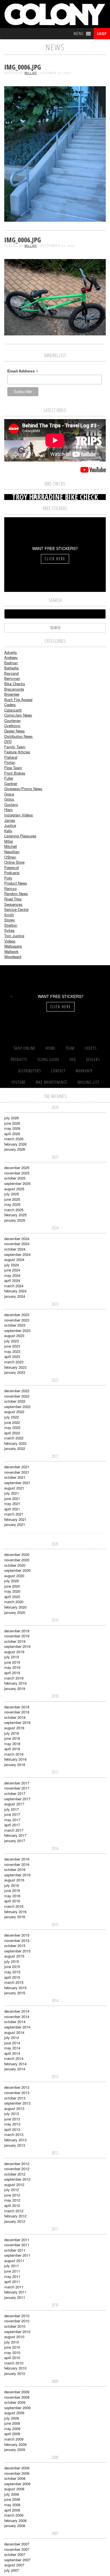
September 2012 (17, 2179)
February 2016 (15, 1912)
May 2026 (12, 1128)
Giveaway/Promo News (23, 789)
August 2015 (14, 1956)
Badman (11, 663)
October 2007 (15, 2554)
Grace (9, 794)
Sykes (9, 930)
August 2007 (14, 2565)
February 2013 (15, 2140)
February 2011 (15, 2292)
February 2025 (15, 1215)
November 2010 (17, 2321)
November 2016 (17, 1864)
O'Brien (10, 857)
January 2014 (15, 2069)
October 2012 (15, 2174)
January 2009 (15, 2449)
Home (51, 1048)
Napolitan (12, 852)
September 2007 (17, 2560)
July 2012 (12, 2190)
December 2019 (17, 1631)
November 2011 (17, 2245)
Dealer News (15, 731)
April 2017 (12, 1825)
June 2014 (12, 2043)
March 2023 (14, 1362)
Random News (16, 893)
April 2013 (12, 2129)
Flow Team (13, 768)
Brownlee (12, 694)
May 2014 (12, 2048)
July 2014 (12, 2037)
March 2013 (14, 2134)
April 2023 (12, 1356)
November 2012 (17, 2169)
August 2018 (14, 1728)
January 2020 (15, 1612)
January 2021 (15, 1524)
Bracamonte (14, 689)
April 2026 (12, 1134)
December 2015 (17, 1935)
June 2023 (12, 1346)
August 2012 (14, 2184)
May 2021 (12, 1503)
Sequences (13, 904)
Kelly (8, 831)
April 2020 (12, 1597)
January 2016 (15, 1917)
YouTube (18, 1082)
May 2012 (12, 2200)
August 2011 (14, 2261)
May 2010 (12, 2352)
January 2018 (15, 1765)
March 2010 (14, 2363)
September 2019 (17, 1646)
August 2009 (14, 2413)
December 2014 (17, 2011)
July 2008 (12, 2494)
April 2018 (12, 1749)
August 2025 (14, 1189)
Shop (102, 34)
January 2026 (15, 1149)
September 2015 (17, 1951)
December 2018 (17, 1707)
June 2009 (12, 2423)
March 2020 (14, 1602)
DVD (8, 741)
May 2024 (12, 1275)
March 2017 (14, 1830)
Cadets (10, 705)
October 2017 (15, 1793)
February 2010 (15, 2368)
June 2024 (12, 1270)
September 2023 (17, 1330)
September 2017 (17, 1799)
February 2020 (15, 1607)
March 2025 (14, 1210)
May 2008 (12, 2505)
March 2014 (14, 2058)
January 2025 (15, 1220)
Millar (31, 73)
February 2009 (15, 2444)
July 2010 (12, 2342)
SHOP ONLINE (25, 1048)
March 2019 (14, 1678)
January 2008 (15, 2526)
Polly (8, 878)
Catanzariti (13, 710)
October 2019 (15, 1641)
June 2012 (12, 2195)
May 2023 (12, 1351)
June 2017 (12, 1814)
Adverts (11, 652)
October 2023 (15, 1325)
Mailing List (88, 1082)
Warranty (84, 1071)
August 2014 (14, 2032)
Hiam (8, 810)
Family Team (15, 747)
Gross (9, 799)
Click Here (55, 559)
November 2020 (17, 1560)
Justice (10, 825)
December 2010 (17, 2316)
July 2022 (12, 1417)
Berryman (12, 678)
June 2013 (12, 2119)
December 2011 (17, 2240)
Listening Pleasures (20, 836)
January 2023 (15, 1372)
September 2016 (17, 1875)
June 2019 (12, 1662)
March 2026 (14, 1139)
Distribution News (18, 736)
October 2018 (15, 1717)
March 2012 (14, 2211)
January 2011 (15, 2297)
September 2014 (17, 2027)
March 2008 (14, 2515)
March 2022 (14, 1438)
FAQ (73, 1059)
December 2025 (17, 1168)
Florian (10, 762)
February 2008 (15, 2520)
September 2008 (17, 2484)
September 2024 (17, 1254)
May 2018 (12, 1744)
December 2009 (17, 2392)
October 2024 (15, 1249)
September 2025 (17, 1183)
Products (19, 1059)
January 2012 (15, 2221)
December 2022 (17, 1391)
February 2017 (15, 1835)
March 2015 (14, 1982)
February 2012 (15, 2216)
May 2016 (12, 1896)
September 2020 (17, 1570)
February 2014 (15, 2064)
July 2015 (12, 1961)
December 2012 (17, 2164)
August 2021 (14, 1488)
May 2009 (12, 2429)
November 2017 (17, 1788)
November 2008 (17, 2473)
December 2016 (17, 1859)
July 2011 (12, 2266)
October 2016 (15, 1869)
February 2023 (15, 1367)
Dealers (93, 1059)
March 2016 (14, 1906)
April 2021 (12, 1509)
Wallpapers (13, 946)
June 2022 (12, 1422)
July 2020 (12, 1581)
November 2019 (17, 1636)
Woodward (13, 957)
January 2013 (15, 2145)
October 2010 (15, 2326)
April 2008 (12, 2510)
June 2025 (12, 1199)
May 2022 (12, 1427)
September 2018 (17, 1722)
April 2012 (12, 2205)
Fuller (9, 778)
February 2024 (15, 1291)
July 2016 (12, 1885)
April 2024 (12, 1280)
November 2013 (17, 2093)
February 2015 (15, 1988)
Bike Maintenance (52, 1082)
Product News (16, 883)
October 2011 (15, 2250)
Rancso (10, 888)
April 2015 (12, 1977)
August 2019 (14, 1652)
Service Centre (16, 909)
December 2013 (17, 2087)
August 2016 (14, 1880)
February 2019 (15, 1683)
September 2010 (17, 2332)
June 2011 (12, 2271)
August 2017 (14, 1804)
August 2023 (14, 1336)
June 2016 (12, 1890)
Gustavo (11, 804)
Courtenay (13, 720)
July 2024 (12, 1265)
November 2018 (17, 1712)
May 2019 (12, 1667)
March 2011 (14, 2287)
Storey (10, 920)
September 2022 (17, 1406)
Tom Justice (14, 936)
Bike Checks (15, 684)
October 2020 (15, 1565)
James (10, 820)
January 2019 (15, 1688)
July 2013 (12, 2113)
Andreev (11, 657)
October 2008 (15, 2478)
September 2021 (17, 1483)
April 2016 (12, 1901)
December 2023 (17, 1315)
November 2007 (17, 2549)
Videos (10, 941)
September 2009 (17, 2408)
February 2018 (15, 1759)
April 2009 (12, 2434)
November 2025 (17, 1173)
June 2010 (12, 2347)
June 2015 (12, 1966)
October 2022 (15, 1401)
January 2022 (15, 1448)
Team (70, 1048)
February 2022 (15, 1443)
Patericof (12, 867)
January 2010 (15, 2373)
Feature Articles (17, 752)
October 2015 (15, 1946)
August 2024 (14, 1259)
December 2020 (17, 1554)
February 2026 (15, 1144)
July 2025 (12, 1194)
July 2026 (12, 1118)
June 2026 (12, 1123)
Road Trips (13, 899)
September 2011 (17, 2255)
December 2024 (17, 1239)
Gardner (11, 783)
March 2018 (14, 1754)
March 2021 (14, 1514)
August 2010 (14, 2337)
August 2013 (14, 2108)
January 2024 (15, 1296)
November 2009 (17, 2397)
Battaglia (11, 668)
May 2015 (12, 1972)
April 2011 (12, 2281)
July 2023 (12, 1341)
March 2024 (14, 1286)
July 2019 (12, 1657)
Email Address (23, 371)
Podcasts (12, 873)
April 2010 (12, 2358)
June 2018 (12, 1738)
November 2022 (17, 1396)
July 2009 (12, 2418)
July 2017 (12, 1809)
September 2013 (17, 2103)
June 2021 (12, 1498)
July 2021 (12, 1493)
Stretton (11, 925)
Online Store (14, 862)
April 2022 (12, 1433)
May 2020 (12, 1591)
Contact (58, 1071)
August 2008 (14, 2489)
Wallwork (11, 951)
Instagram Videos (19, 815)
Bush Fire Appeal (18, 699)
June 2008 (12, 2499)
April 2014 (12, 2053)
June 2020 (12, 1586)
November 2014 (17, 2016)
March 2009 (14, 2439)
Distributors (30, 1071)
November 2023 (17, 1320)
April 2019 (12, 1673)
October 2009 (15, 2402)
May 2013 (12, 2124)
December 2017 (17, 1783)
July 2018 (12, 1733)
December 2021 (17, 1467)
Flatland (11, 757)
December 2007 (17, 2544)
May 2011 (12, 2276)
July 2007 (12, 2570)
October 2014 (15, 2022)
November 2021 (17, 1472)
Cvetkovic (12, 726)
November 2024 (17, 1244)
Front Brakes (15, 773)
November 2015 (17, 1940)
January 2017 (15, 1841)
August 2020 (14, 1576)
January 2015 (15, 1993)
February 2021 (15, 1519)
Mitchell (11, 846)
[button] (79, 34)
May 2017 (12, 1820)
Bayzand (11, 673)
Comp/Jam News (18, 715)
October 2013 (15, 2098)
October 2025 (15, 1178)
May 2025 (12, 1204)
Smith (9, 915)
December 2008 (17, 2468)
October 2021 (15, 1477)
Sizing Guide (48, 1059)
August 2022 (14, 1412)
